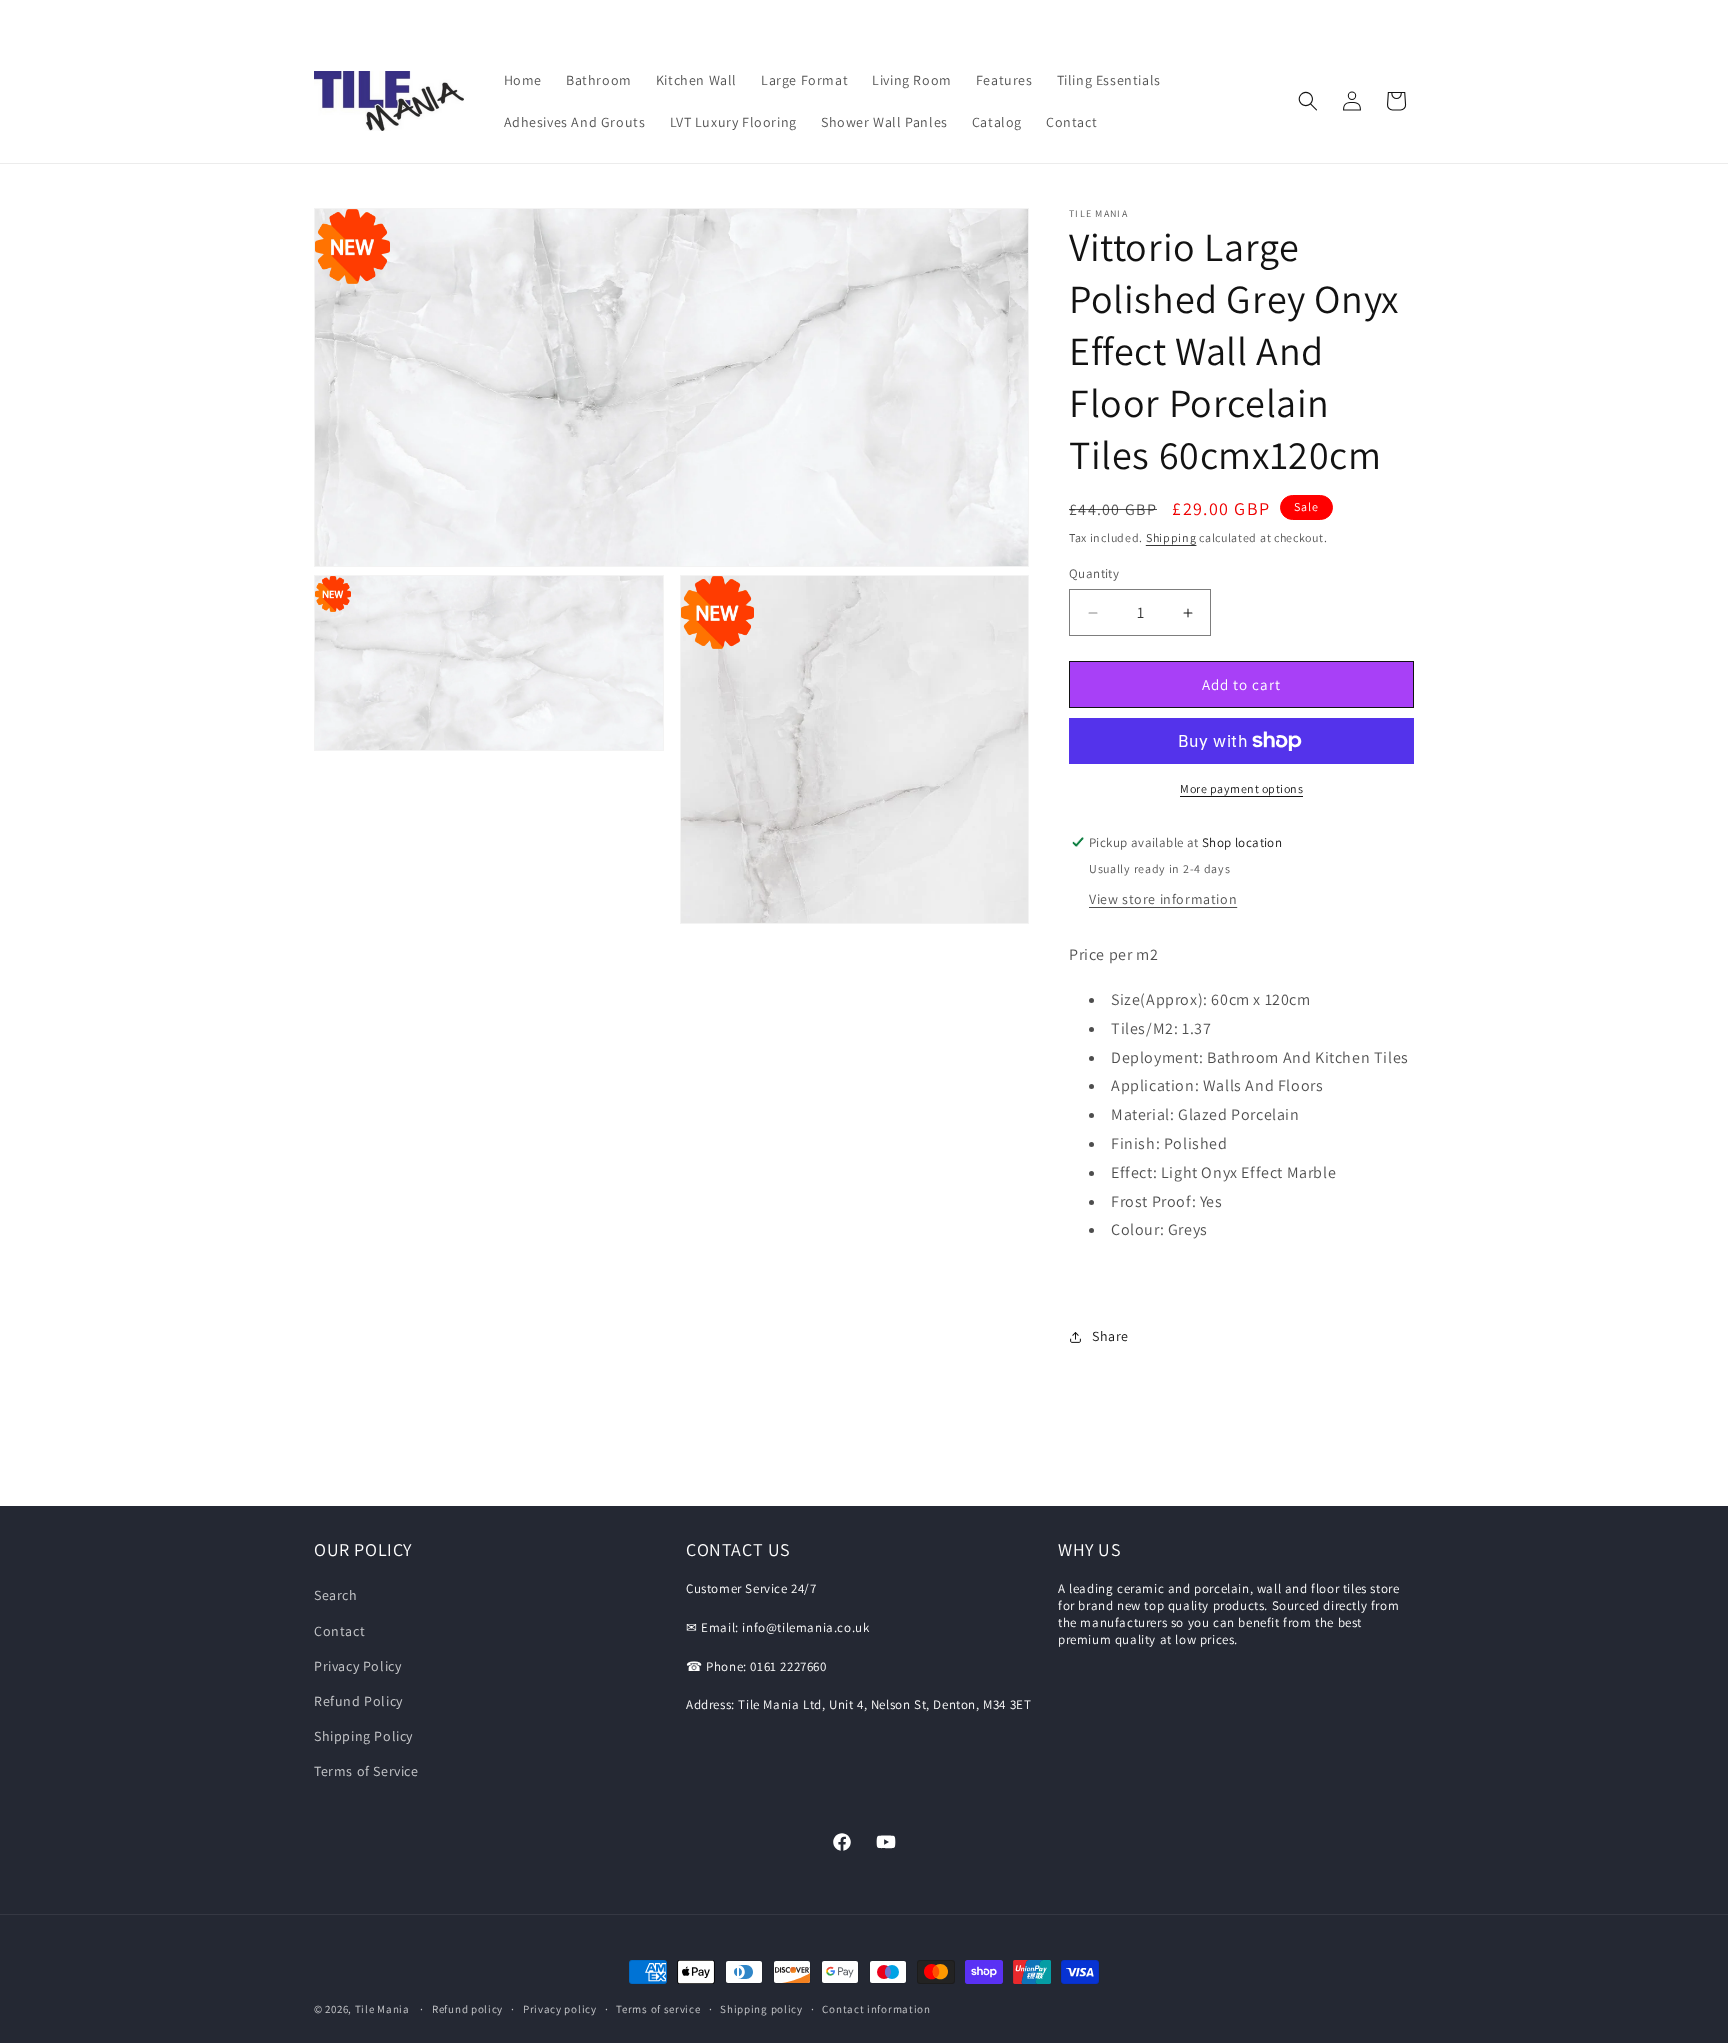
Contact (339, 1631)
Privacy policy (560, 2008)
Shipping (1171, 537)
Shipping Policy (363, 1736)
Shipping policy (761, 2008)
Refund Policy (358, 1701)
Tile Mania (382, 2009)
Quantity (1094, 573)
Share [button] (1110, 1336)
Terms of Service (366, 1771)
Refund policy (467, 2008)
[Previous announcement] (321, 19)
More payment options (1241, 788)
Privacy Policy (357, 1666)
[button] (1308, 101)
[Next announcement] (1407, 19)
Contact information (876, 2008)
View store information (1163, 899)
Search (336, 1595)
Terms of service (658, 2008)
